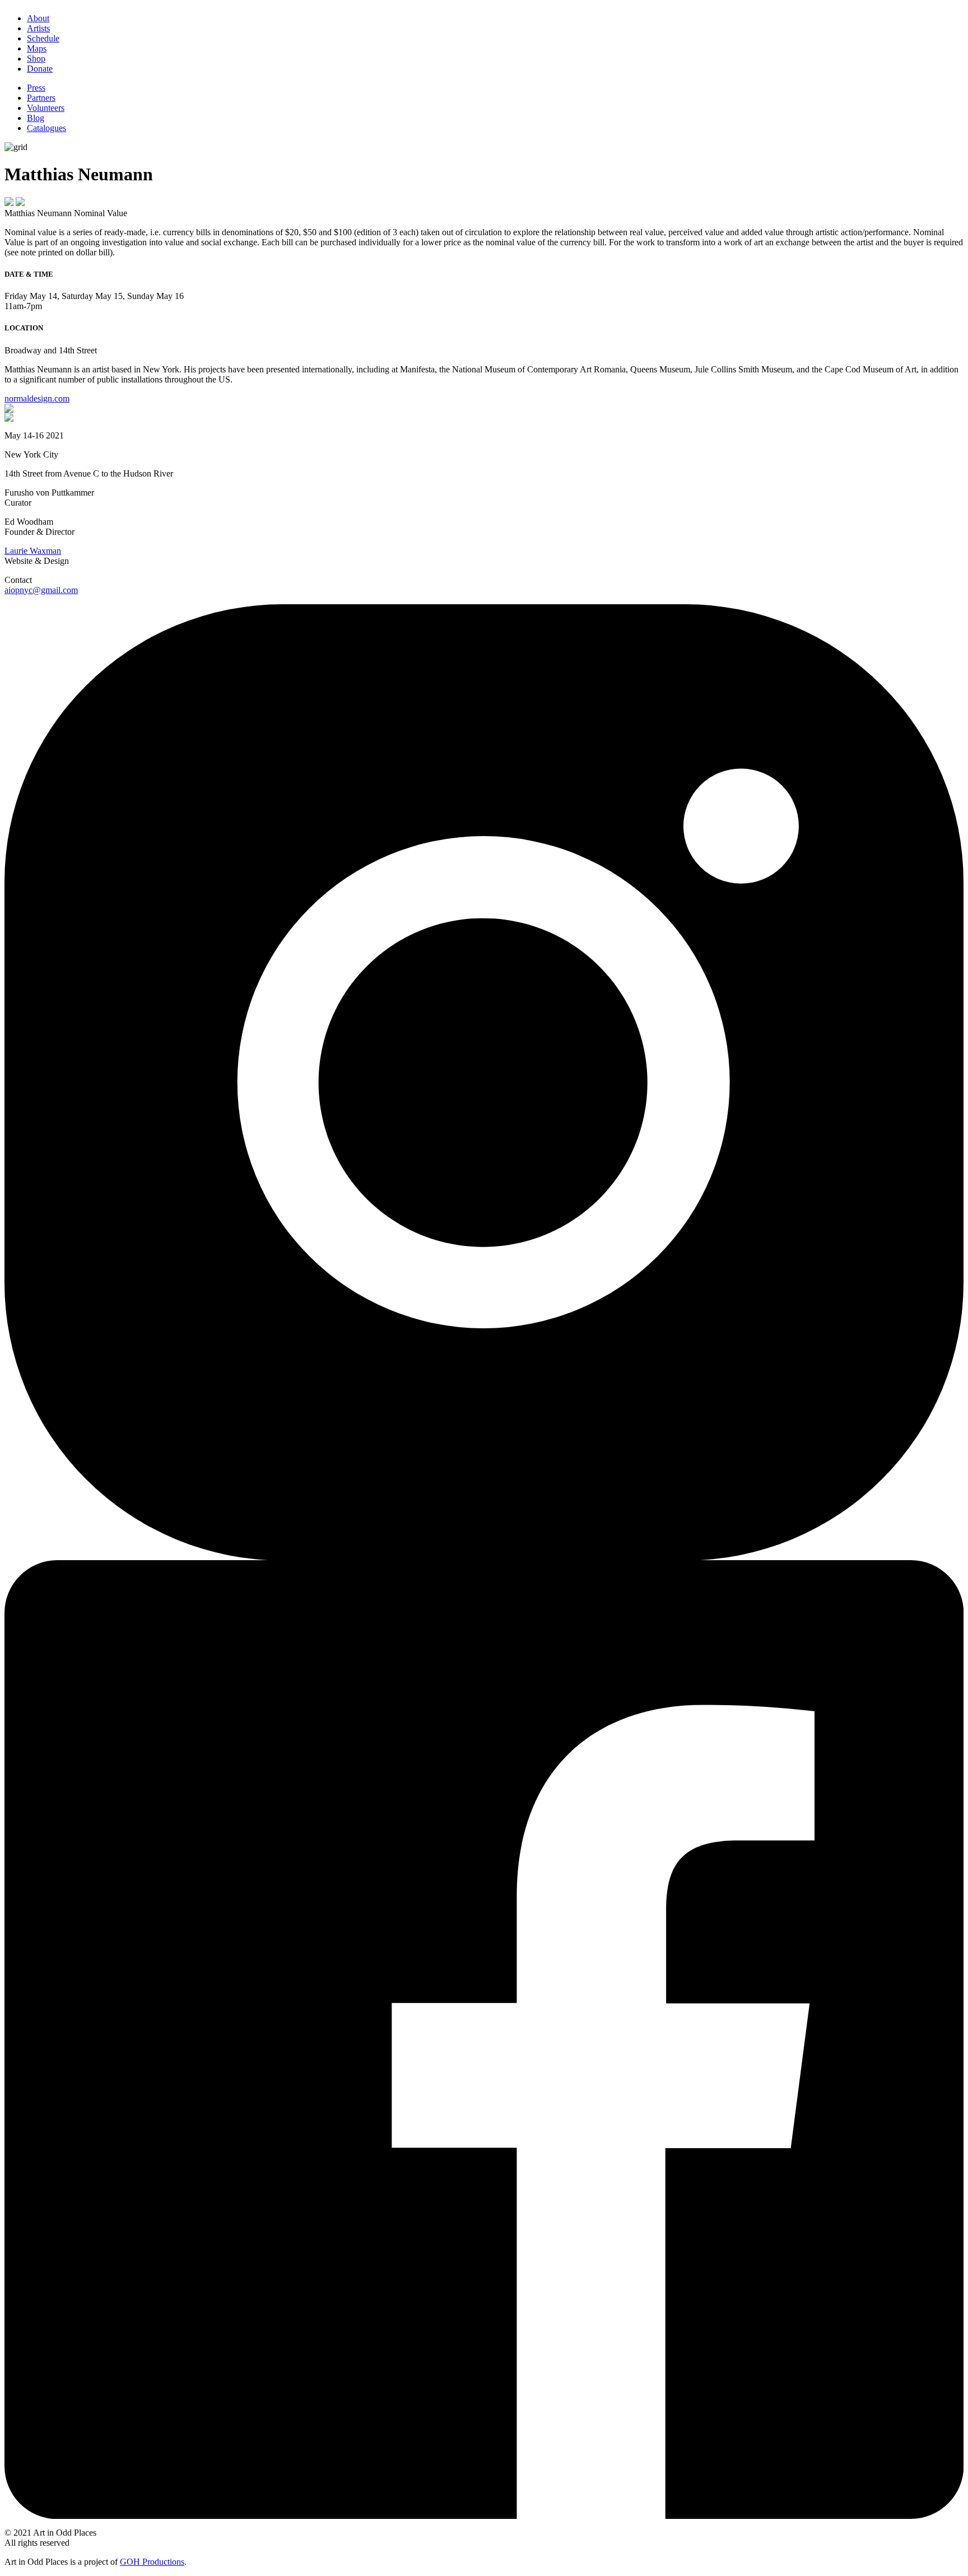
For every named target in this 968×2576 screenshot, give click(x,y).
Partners (41, 98)
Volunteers (46, 108)
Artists (38, 28)
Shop (36, 59)
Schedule (43, 38)
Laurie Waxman (33, 551)
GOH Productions (152, 2562)
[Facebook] (484, 2516)
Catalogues (46, 128)
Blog (36, 118)
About (38, 18)
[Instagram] (484, 1557)
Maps (37, 48)
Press (36, 88)
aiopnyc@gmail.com (41, 590)
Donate (40, 69)
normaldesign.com (37, 398)
